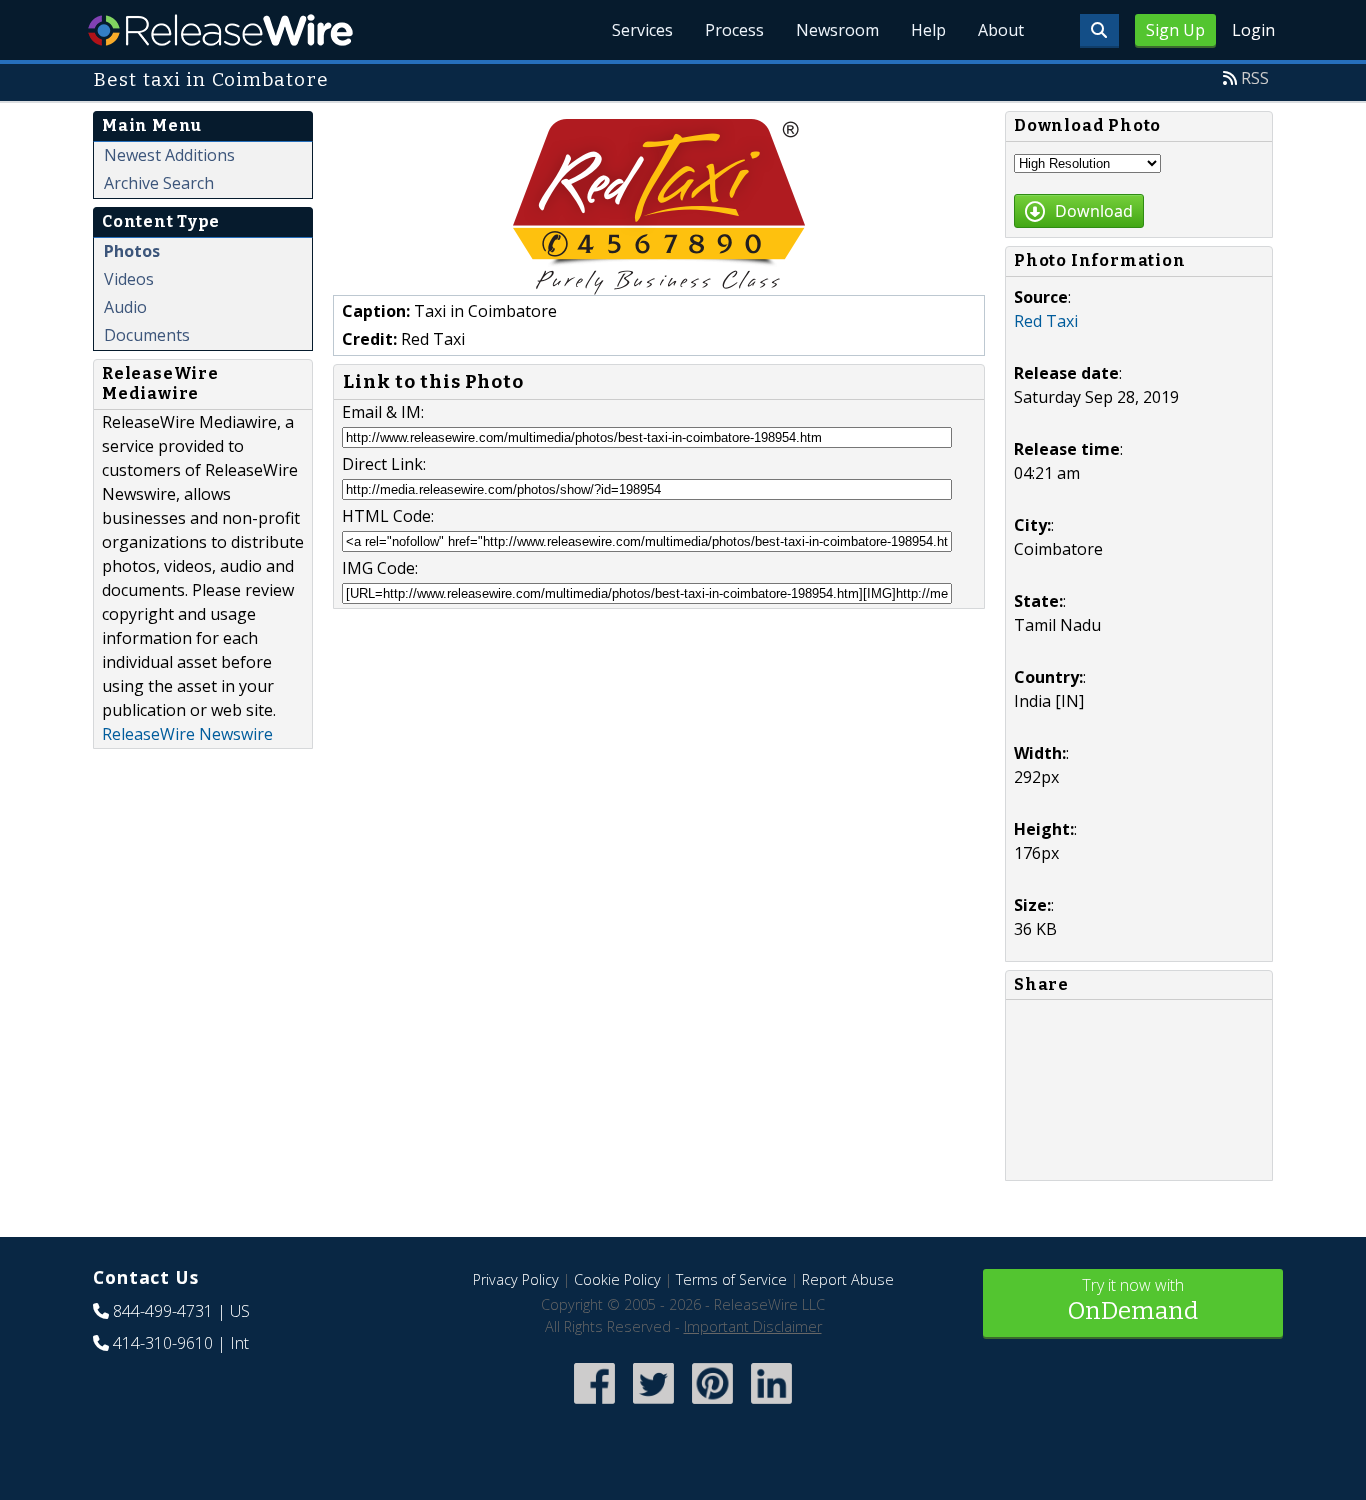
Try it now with (1133, 1299)
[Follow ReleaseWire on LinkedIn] (771, 1405)
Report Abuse (848, 1279)
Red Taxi (1046, 321)
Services (642, 30)
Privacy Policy (516, 1279)
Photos (132, 251)
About (1001, 30)
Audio (125, 307)
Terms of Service (731, 1279)
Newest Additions (169, 155)
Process (734, 30)
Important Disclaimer (753, 1326)
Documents (147, 335)
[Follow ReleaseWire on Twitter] (653, 1405)
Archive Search (159, 183)
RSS (1255, 78)
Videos (129, 279)
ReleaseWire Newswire (187, 734)
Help (928, 30)
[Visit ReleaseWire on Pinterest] (712, 1405)
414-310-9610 (163, 1343)
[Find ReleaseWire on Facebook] (594, 1405)
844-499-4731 (163, 1311)
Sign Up (1175, 30)
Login (1253, 30)
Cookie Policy (617, 1279)
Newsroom (837, 30)
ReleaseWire (220, 30)
